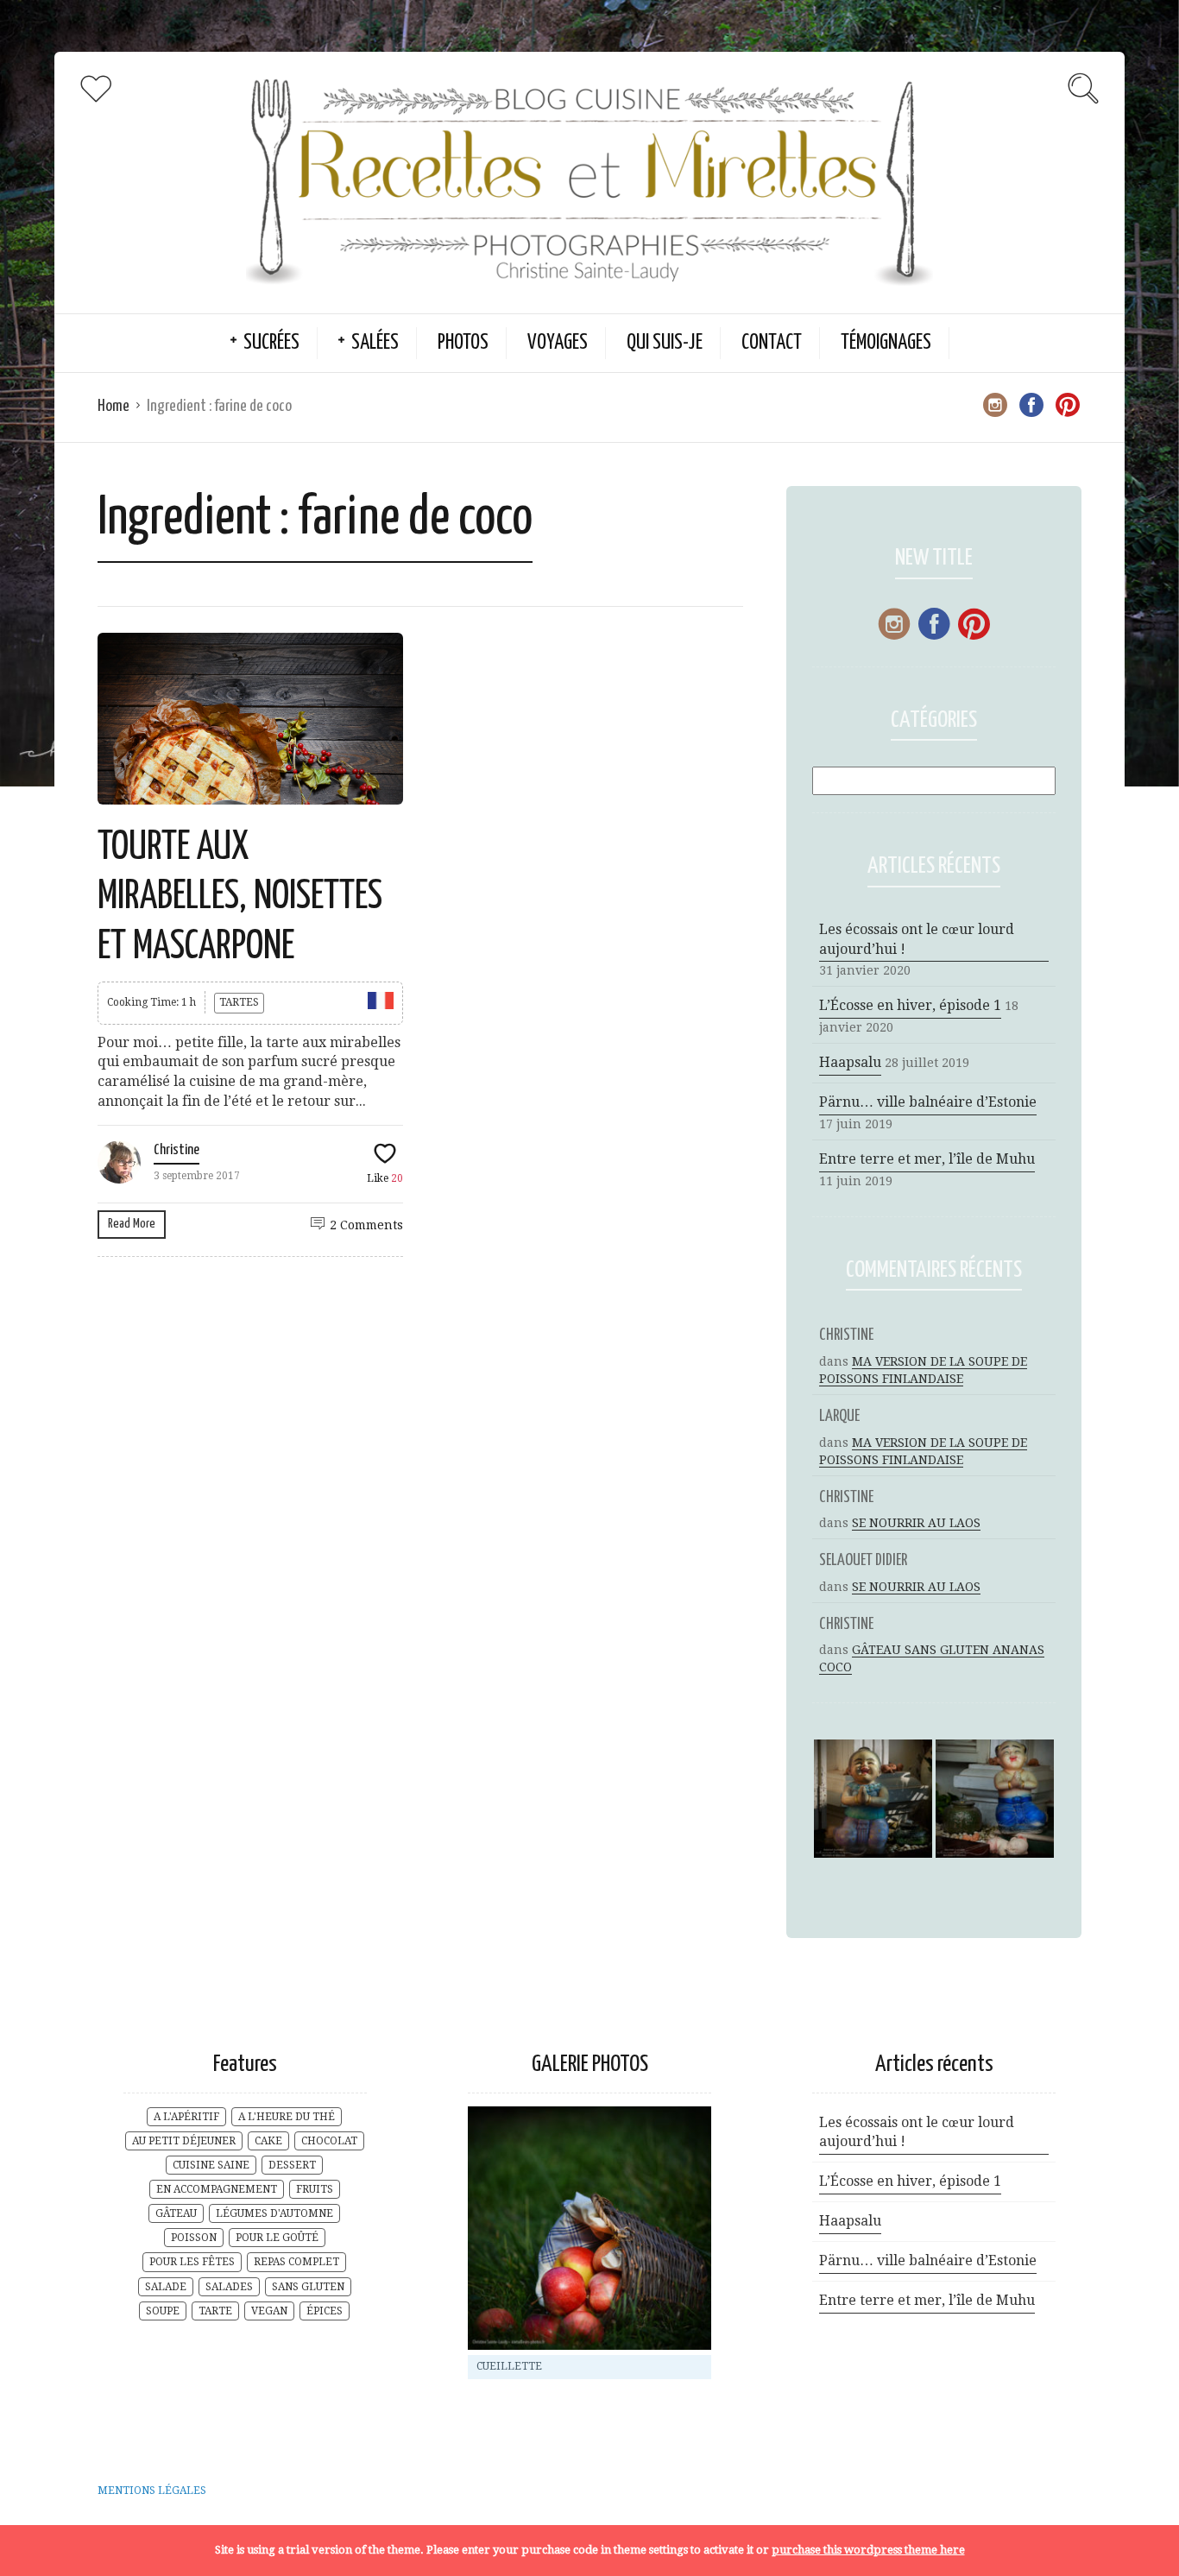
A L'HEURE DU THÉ (287, 2117)
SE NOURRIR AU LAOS (916, 1523)
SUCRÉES (271, 343)
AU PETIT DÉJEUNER (184, 2141)
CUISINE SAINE (211, 2165)
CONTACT (772, 343)
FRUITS (315, 2189)
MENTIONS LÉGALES (152, 2491)
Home (113, 406)
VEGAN (269, 2311)
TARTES (239, 1002)
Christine (177, 1150)
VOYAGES (558, 343)
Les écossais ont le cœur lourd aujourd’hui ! (917, 939)
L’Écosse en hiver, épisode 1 (910, 1005)
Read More (132, 1224)
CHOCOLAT (329, 2141)
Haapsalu (850, 1062)
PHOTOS (463, 343)
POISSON (194, 2238)
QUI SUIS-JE (665, 343)
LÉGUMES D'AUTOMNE (274, 2213)
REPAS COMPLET (296, 2262)
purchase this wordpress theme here (868, 2550)
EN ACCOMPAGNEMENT (217, 2189)
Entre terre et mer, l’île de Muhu (927, 1159)
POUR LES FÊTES (192, 2262)
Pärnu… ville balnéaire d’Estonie (928, 1102)
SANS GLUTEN (308, 2287)
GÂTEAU (176, 2213)
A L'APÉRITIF (186, 2117)
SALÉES (375, 343)
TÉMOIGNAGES (886, 343)
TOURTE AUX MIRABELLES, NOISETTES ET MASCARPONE (240, 898)
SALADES (229, 2287)
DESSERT (292, 2165)
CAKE (268, 2141)
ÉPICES (325, 2311)
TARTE (215, 2311)
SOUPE (163, 2311)
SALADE (166, 2287)
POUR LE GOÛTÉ (277, 2238)
